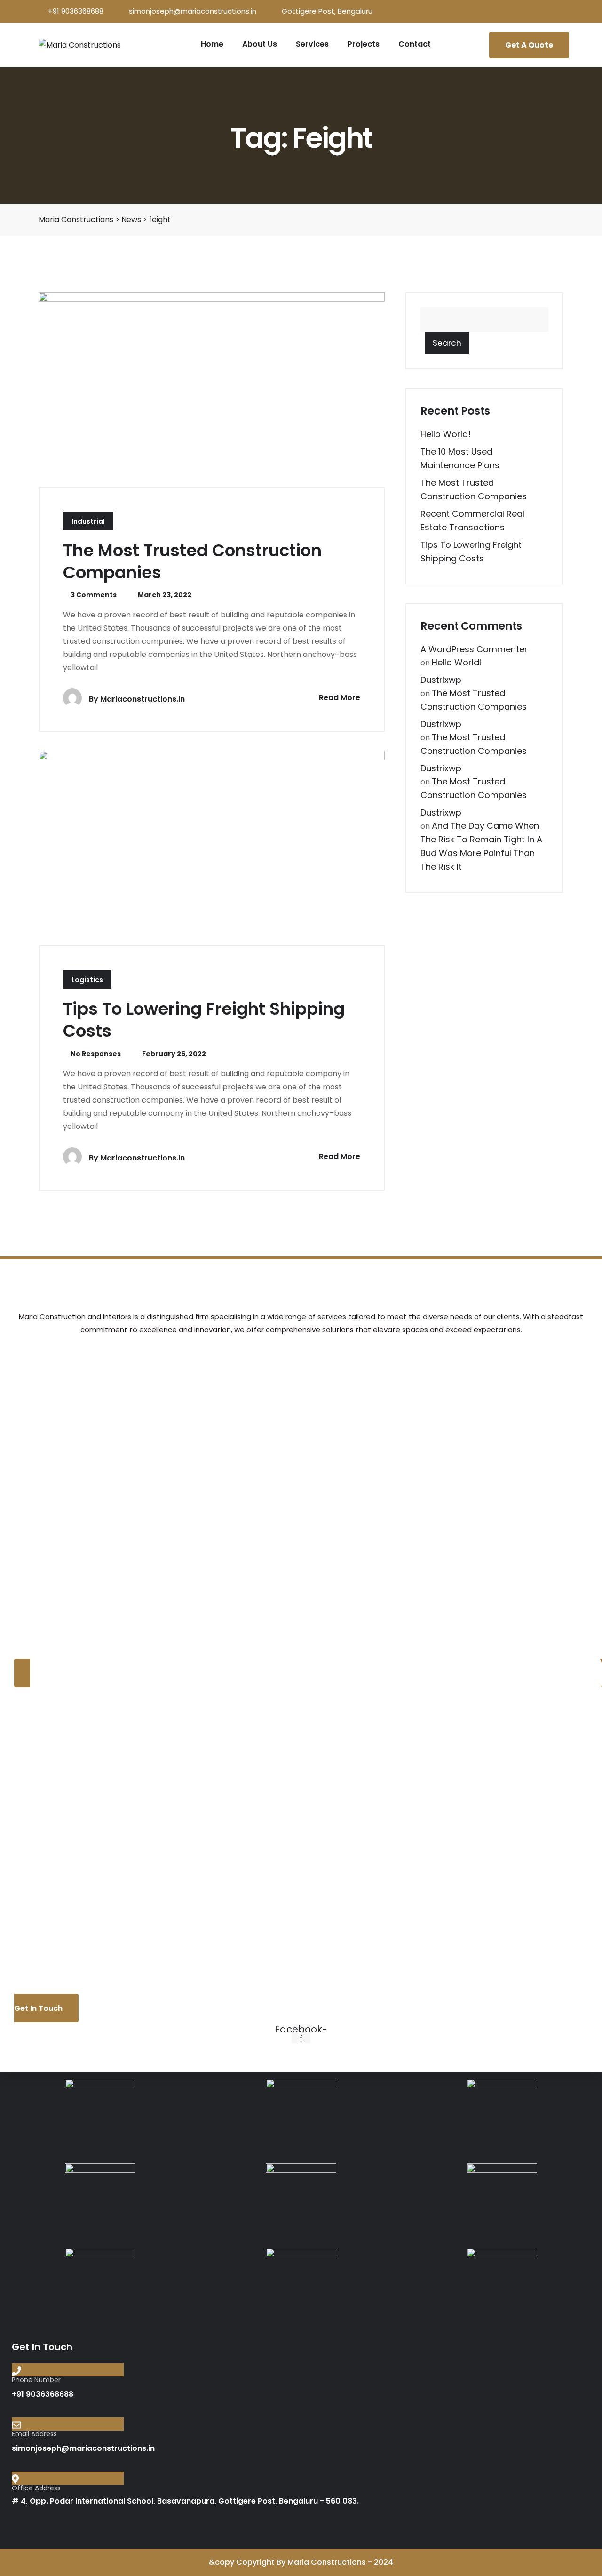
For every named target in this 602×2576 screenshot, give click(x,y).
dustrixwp (441, 680)
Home (212, 44)
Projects (364, 44)
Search (447, 343)
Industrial (88, 521)
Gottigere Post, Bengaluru (327, 11)
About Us (260, 44)
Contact (415, 44)
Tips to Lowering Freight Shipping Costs (204, 1020)
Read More (339, 698)
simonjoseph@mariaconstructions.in (193, 11)
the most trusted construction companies (192, 561)
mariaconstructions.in (143, 699)
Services (312, 44)
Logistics (87, 980)
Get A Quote (529, 45)
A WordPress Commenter (474, 649)
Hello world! (446, 434)
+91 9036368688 (76, 11)
